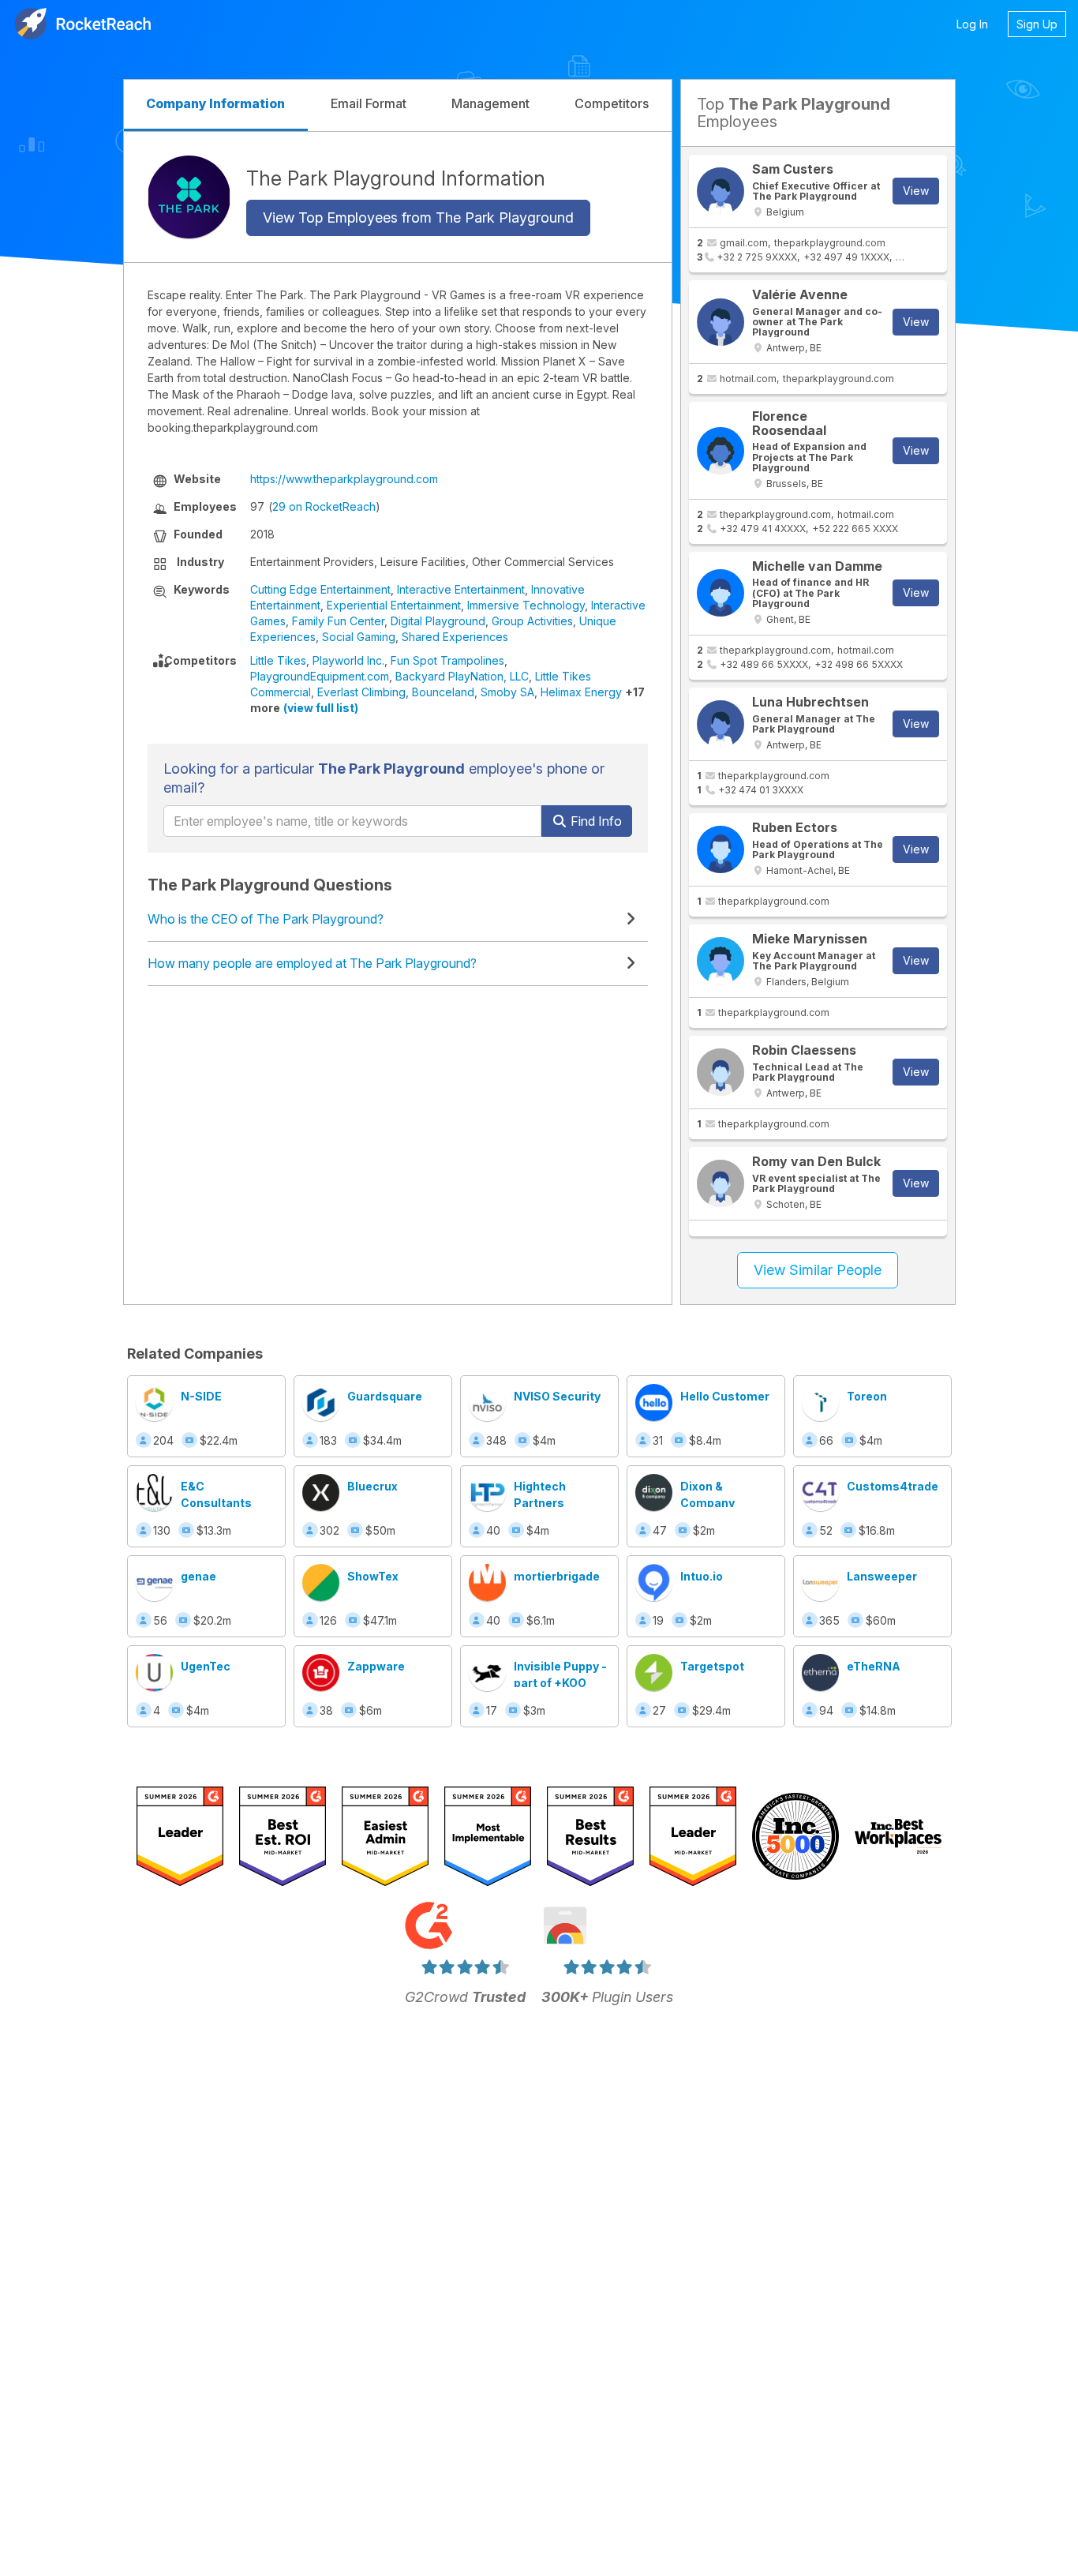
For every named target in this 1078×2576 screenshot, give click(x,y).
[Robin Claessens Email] (721, 1072)
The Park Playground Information (396, 178)
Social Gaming (359, 637)
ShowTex (373, 1576)
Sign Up (1037, 24)
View (916, 191)
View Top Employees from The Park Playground (418, 217)
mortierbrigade (557, 1576)
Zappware (376, 1666)
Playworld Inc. (348, 660)
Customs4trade (893, 1486)
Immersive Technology (526, 605)
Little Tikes (278, 660)
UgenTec (206, 1666)
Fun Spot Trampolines (447, 660)
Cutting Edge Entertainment (320, 589)
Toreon (867, 1396)
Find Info (595, 821)
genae (198, 1576)
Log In (972, 24)
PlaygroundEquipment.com (320, 676)
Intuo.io (702, 1576)
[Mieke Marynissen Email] (721, 961)
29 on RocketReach (324, 506)
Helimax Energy (581, 692)
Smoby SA (507, 692)
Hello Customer (725, 1396)
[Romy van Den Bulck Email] (721, 1183)
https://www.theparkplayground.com (344, 479)
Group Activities (532, 621)
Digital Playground (438, 621)
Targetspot (712, 1666)
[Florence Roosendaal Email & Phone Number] (721, 451)
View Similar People (818, 1270)
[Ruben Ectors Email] (721, 849)
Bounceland (443, 692)
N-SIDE (201, 1396)
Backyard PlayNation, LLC (462, 676)
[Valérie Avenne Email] (721, 322)
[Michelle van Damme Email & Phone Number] (721, 593)
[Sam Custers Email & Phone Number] (721, 191)
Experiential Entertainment (394, 605)
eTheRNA (874, 1666)
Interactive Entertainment (461, 589)
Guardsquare (385, 1396)
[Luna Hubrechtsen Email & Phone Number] (721, 724)
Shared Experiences (455, 637)
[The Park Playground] (189, 197)
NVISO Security (557, 1396)
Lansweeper (882, 1576)
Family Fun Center (338, 621)
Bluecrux (372, 1486)
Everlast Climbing (361, 692)
